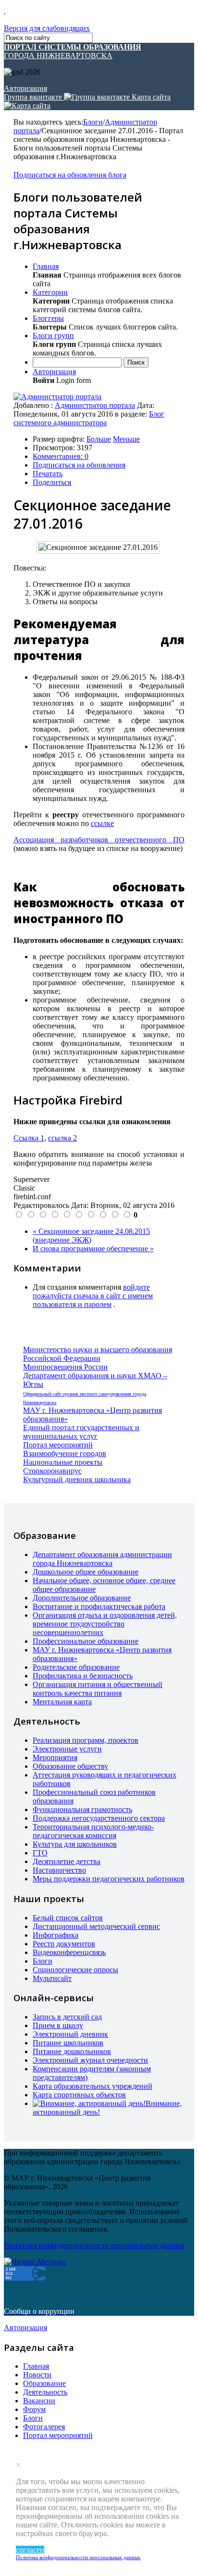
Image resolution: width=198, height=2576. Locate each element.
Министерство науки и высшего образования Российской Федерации (98, 1354)
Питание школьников (68, 2043)
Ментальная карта (62, 1702)
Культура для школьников (75, 1844)
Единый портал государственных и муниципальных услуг (81, 1432)
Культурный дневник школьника (77, 1479)
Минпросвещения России (65, 1367)
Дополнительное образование (82, 1598)
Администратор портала (95, 405)
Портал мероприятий (58, 1445)
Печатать (48, 474)
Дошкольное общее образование (86, 1572)
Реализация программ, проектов (86, 1740)
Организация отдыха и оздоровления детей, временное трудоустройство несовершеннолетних (105, 1624)
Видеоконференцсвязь (69, 1952)
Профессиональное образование (86, 1641)
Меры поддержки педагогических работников (109, 1879)
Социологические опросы (75, 1970)
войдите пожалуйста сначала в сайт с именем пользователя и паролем (93, 1296)
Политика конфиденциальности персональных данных (78, 2557)
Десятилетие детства (67, 1861)
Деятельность (45, 2392)
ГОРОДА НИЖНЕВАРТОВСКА (73, 51)
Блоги (93, 122)
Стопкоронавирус (52, 1471)
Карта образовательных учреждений (93, 2086)
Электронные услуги (67, 1749)
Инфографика (56, 1935)
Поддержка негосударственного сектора (99, 1818)
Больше (99, 439)
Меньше (126, 439)
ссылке (102, 823)
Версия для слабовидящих (47, 28)
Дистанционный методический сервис (96, 1926)
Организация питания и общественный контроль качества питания (98, 1689)
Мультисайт (52, 1978)
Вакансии (39, 2401)
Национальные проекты (63, 1462)
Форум (34, 2409)
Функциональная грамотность (82, 1809)
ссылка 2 (62, 1138)
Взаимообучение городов (65, 1453)
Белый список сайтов (68, 1918)
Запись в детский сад (67, 2017)
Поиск (136, 362)
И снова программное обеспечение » (93, 1249)
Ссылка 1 (29, 1138)
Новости (37, 2375)
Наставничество (59, 1870)
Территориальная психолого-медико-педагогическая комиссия (93, 1831)
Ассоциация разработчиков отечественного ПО (99, 840)
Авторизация (25, 88)
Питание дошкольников (72, 2051)
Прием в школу (58, 2025)
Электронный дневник (70, 2034)
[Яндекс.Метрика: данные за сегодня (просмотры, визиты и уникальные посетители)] (35, 2262)
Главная (36, 2366)
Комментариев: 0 (61, 456)
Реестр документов (64, 1944)
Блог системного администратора (89, 418)
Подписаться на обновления (79, 465)
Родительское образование (76, 1667)
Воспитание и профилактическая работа (99, 1606)
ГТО (40, 1853)
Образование (44, 2383)
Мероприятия (55, 1758)
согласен (30, 2550)
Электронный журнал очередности (90, 2060)
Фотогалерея (44, 2427)
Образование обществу (70, 1766)
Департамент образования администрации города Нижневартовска (102, 1559)
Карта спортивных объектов (79, 2095)
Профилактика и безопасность (83, 1676)
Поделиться (52, 482)
